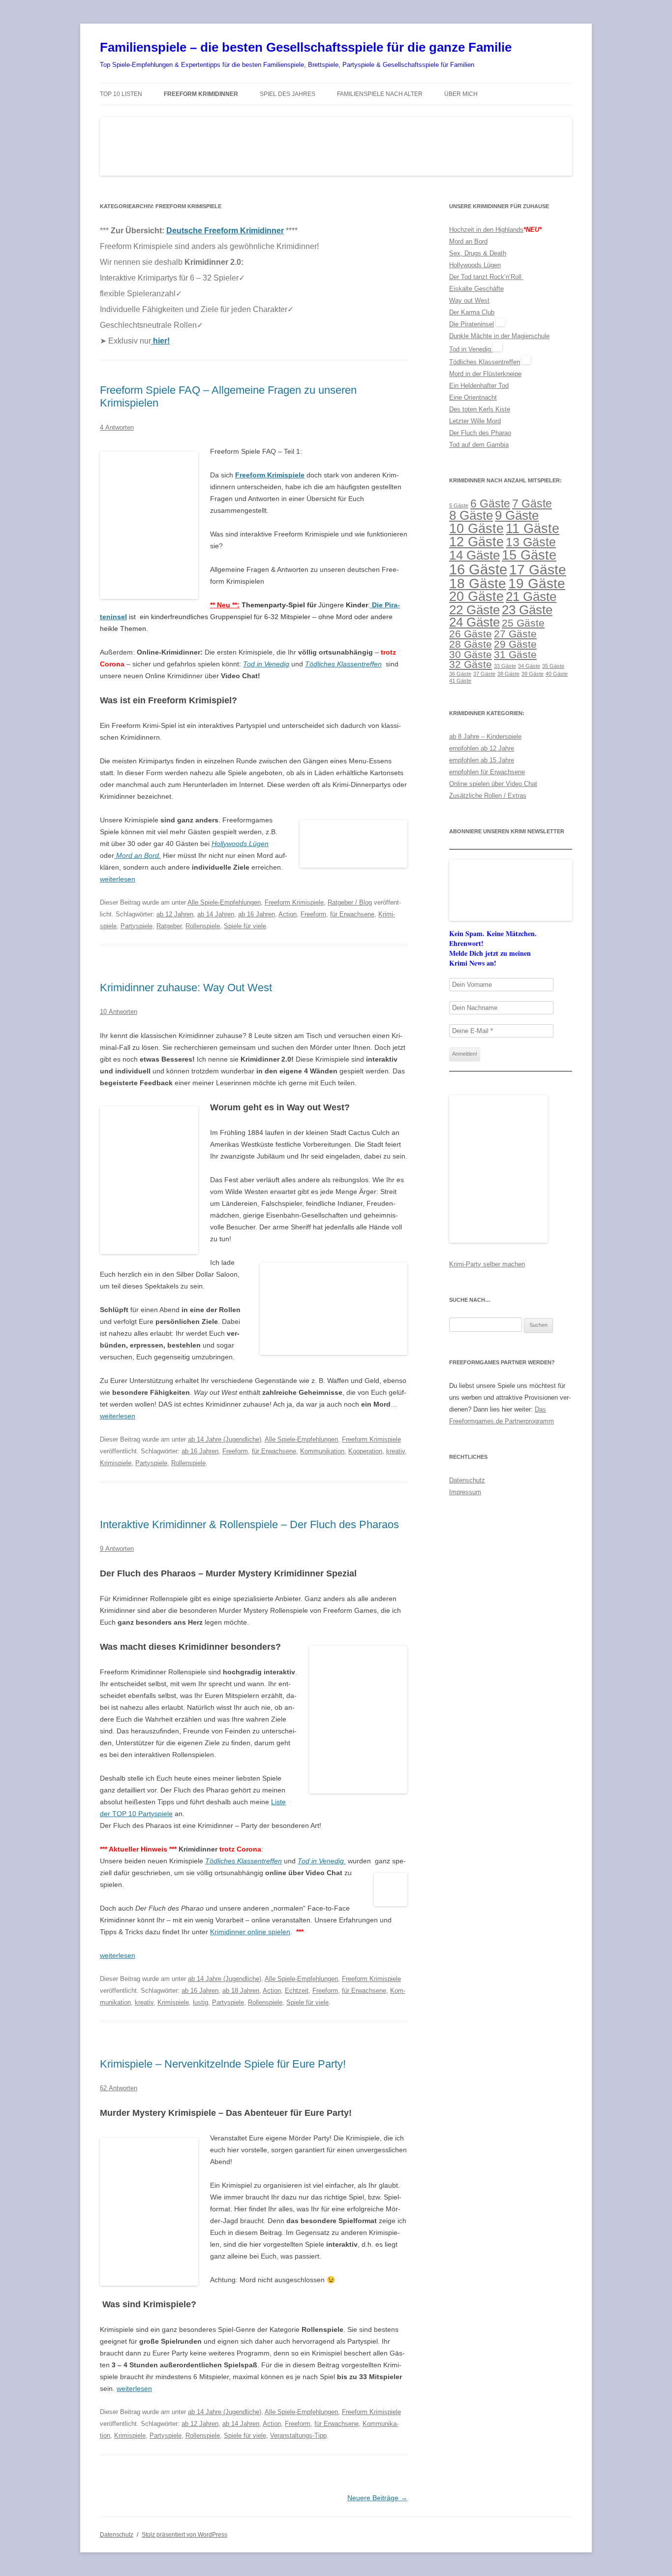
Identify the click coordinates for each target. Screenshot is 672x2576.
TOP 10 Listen (121, 94)
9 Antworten (117, 1549)
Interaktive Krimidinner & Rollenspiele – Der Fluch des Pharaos (249, 1524)
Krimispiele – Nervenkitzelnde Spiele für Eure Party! (223, 2064)
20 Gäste (476, 597)
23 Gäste (527, 610)
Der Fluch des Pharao (480, 433)
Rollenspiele (203, 926)
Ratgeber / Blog (350, 902)
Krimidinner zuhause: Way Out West (186, 988)
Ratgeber (169, 926)
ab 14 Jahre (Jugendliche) (225, 1439)
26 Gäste (471, 634)
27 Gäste (515, 634)
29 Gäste (515, 644)
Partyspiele (137, 926)
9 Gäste (517, 515)
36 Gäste (460, 674)
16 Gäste (478, 569)
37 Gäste (484, 674)
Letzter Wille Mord (475, 421)
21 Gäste (531, 597)
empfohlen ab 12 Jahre (482, 748)
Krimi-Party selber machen (487, 1264)
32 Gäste (471, 664)
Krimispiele (116, 1463)
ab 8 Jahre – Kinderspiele (485, 737)
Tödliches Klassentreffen (343, 664)
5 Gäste (459, 505)
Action (288, 914)
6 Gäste (490, 503)
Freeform (313, 914)
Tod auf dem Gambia (479, 445)
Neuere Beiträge (377, 2498)
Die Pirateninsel (472, 324)
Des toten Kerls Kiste (480, 409)
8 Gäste (471, 515)
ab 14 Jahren (216, 914)
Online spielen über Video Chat (493, 784)
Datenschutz (467, 1480)
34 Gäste (529, 666)
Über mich (461, 94)
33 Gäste (505, 666)
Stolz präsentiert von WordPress (184, 2535)
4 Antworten (117, 427)
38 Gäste (508, 674)
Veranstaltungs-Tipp (298, 2435)
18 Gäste (478, 583)
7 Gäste (532, 503)
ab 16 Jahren (257, 914)
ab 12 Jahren (175, 914)
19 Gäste (537, 583)
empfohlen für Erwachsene (487, 772)
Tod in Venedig (471, 349)
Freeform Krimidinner (201, 94)
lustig (200, 2002)
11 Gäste (533, 529)
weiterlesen (118, 879)
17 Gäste (538, 569)
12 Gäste (476, 542)
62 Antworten (119, 2088)
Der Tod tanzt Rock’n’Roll (486, 277)
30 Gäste (471, 654)
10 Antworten (119, 1012)
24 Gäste (474, 622)
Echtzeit (297, 1991)
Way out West (469, 300)
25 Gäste (523, 623)
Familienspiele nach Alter (380, 94)
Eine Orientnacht (473, 397)
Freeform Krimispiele (270, 475)
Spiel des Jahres (288, 94)
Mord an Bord (468, 241)
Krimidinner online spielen (250, 1932)
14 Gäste (474, 555)
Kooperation (365, 1451)
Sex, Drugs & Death (478, 253)
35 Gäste (553, 666)
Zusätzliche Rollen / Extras (488, 796)
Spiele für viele (245, 926)
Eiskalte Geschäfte (476, 289)
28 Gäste (471, 644)
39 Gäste (533, 674)
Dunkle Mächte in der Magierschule (499, 336)
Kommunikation (322, 1451)
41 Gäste (460, 681)
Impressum (465, 1492)
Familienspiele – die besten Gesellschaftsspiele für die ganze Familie (306, 47)
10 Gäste (476, 529)
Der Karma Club (472, 312)
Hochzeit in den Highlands (486, 230)
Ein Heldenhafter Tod (479, 386)
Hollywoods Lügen (475, 265)
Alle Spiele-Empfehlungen (224, 902)
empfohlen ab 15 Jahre (482, 760)
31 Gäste (515, 654)
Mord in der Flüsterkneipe (485, 374)
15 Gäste (529, 555)
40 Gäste (557, 674)
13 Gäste (531, 542)
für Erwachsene (352, 914)
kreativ (396, 1451)
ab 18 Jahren (241, 1991)
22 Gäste (474, 610)
